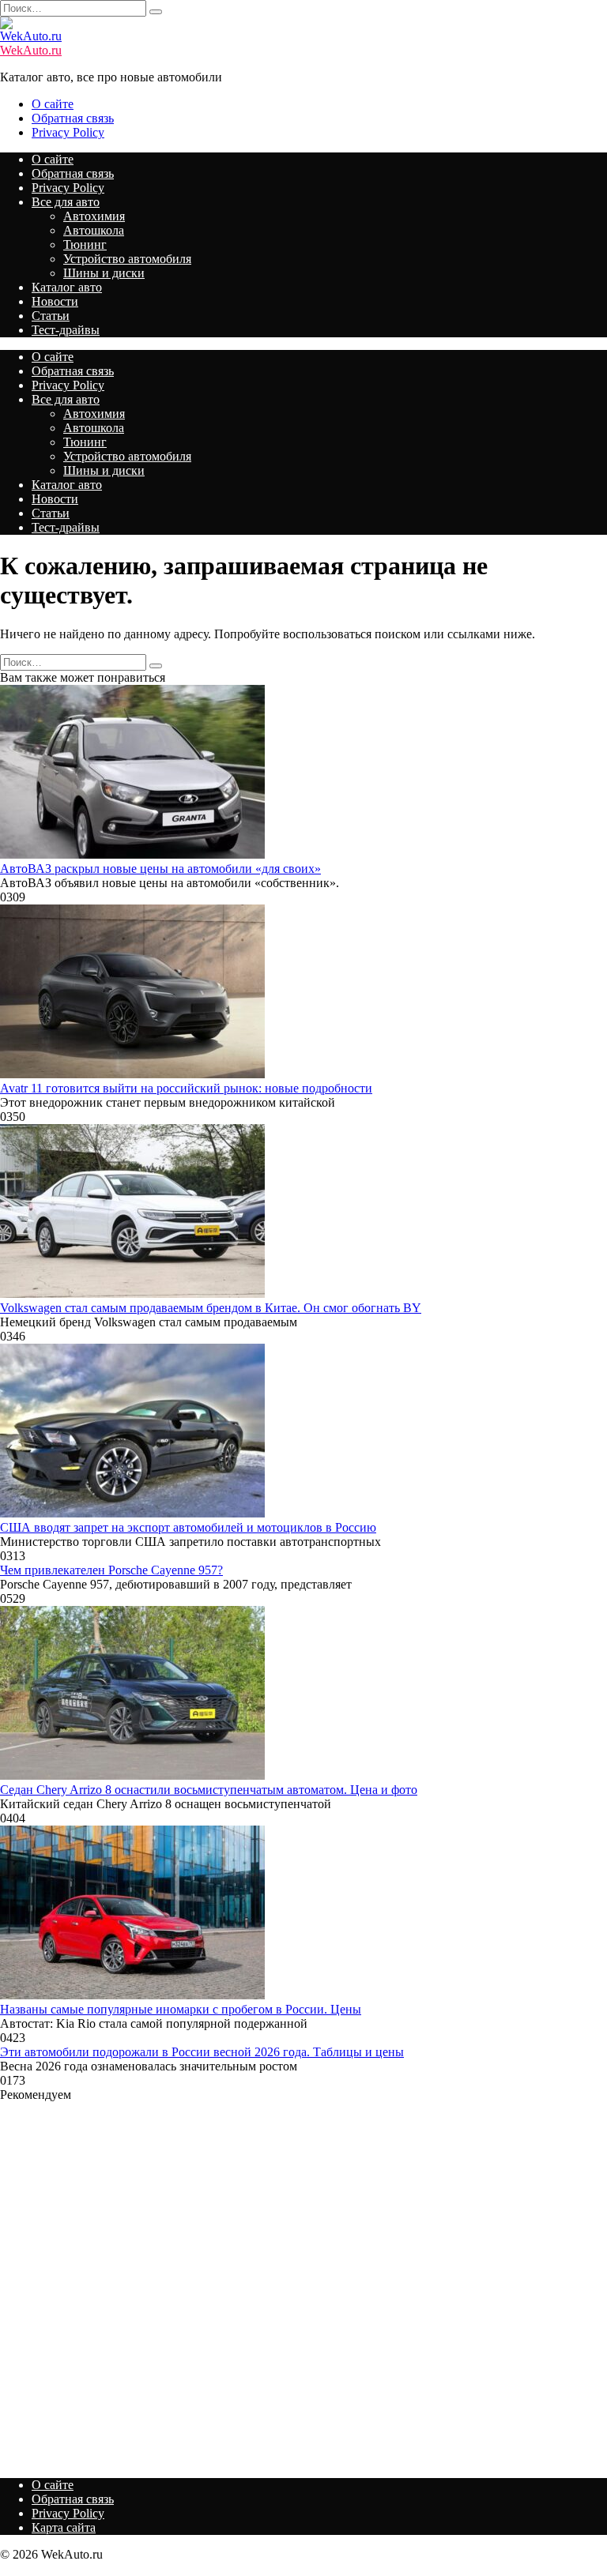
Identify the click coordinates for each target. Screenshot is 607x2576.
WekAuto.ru (31, 50)
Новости (55, 301)
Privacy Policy (68, 132)
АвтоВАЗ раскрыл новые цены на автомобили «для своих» (160, 869)
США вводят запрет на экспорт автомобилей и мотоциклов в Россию (188, 1527)
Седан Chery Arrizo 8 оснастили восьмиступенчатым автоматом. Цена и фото (209, 1790)
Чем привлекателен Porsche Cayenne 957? (111, 1570)
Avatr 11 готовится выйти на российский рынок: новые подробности (186, 1088)
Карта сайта (64, 2527)
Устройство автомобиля (127, 259)
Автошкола (94, 230)
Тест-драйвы (66, 330)
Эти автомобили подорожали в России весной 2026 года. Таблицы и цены (202, 2052)
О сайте (53, 104)
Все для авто (66, 202)
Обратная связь (73, 118)
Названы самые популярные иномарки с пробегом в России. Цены (181, 2009)
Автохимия (94, 216)
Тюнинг (85, 244)
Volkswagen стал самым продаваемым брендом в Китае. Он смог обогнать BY (211, 1308)
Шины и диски (104, 273)
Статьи (51, 316)
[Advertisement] (303, 2284)
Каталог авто (67, 287)
